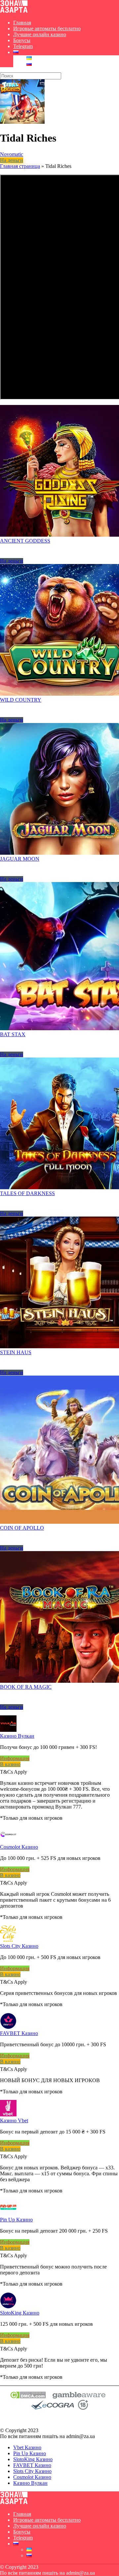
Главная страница (20, 166)
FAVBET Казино (19, 2033)
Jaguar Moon (20, 859)
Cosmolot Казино (19, 1847)
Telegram (23, 46)
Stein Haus (16, 1352)
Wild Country (21, 700)
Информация (15, 1758)
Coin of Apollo (22, 1528)
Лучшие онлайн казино (40, 34)
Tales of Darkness (27, 1193)
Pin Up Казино (16, 2220)
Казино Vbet (14, 2120)
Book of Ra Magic (26, 1687)
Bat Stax (13, 1034)
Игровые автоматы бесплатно (47, 28)
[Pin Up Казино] (8, 2214)
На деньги (12, 160)
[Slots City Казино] (8, 1940)
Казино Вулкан (17, 1736)
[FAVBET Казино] (8, 2027)
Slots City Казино (19, 1946)
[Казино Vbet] (8, 2115)
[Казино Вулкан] (8, 1730)
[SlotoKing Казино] (8, 2307)
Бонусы (22, 40)
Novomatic (12, 154)
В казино (10, 1764)
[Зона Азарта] (14, 11)
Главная (22, 23)
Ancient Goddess (25, 541)
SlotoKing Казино (20, 2313)
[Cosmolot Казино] (8, 1841)
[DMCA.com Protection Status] (28, 2397)
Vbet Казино (27, 2447)
